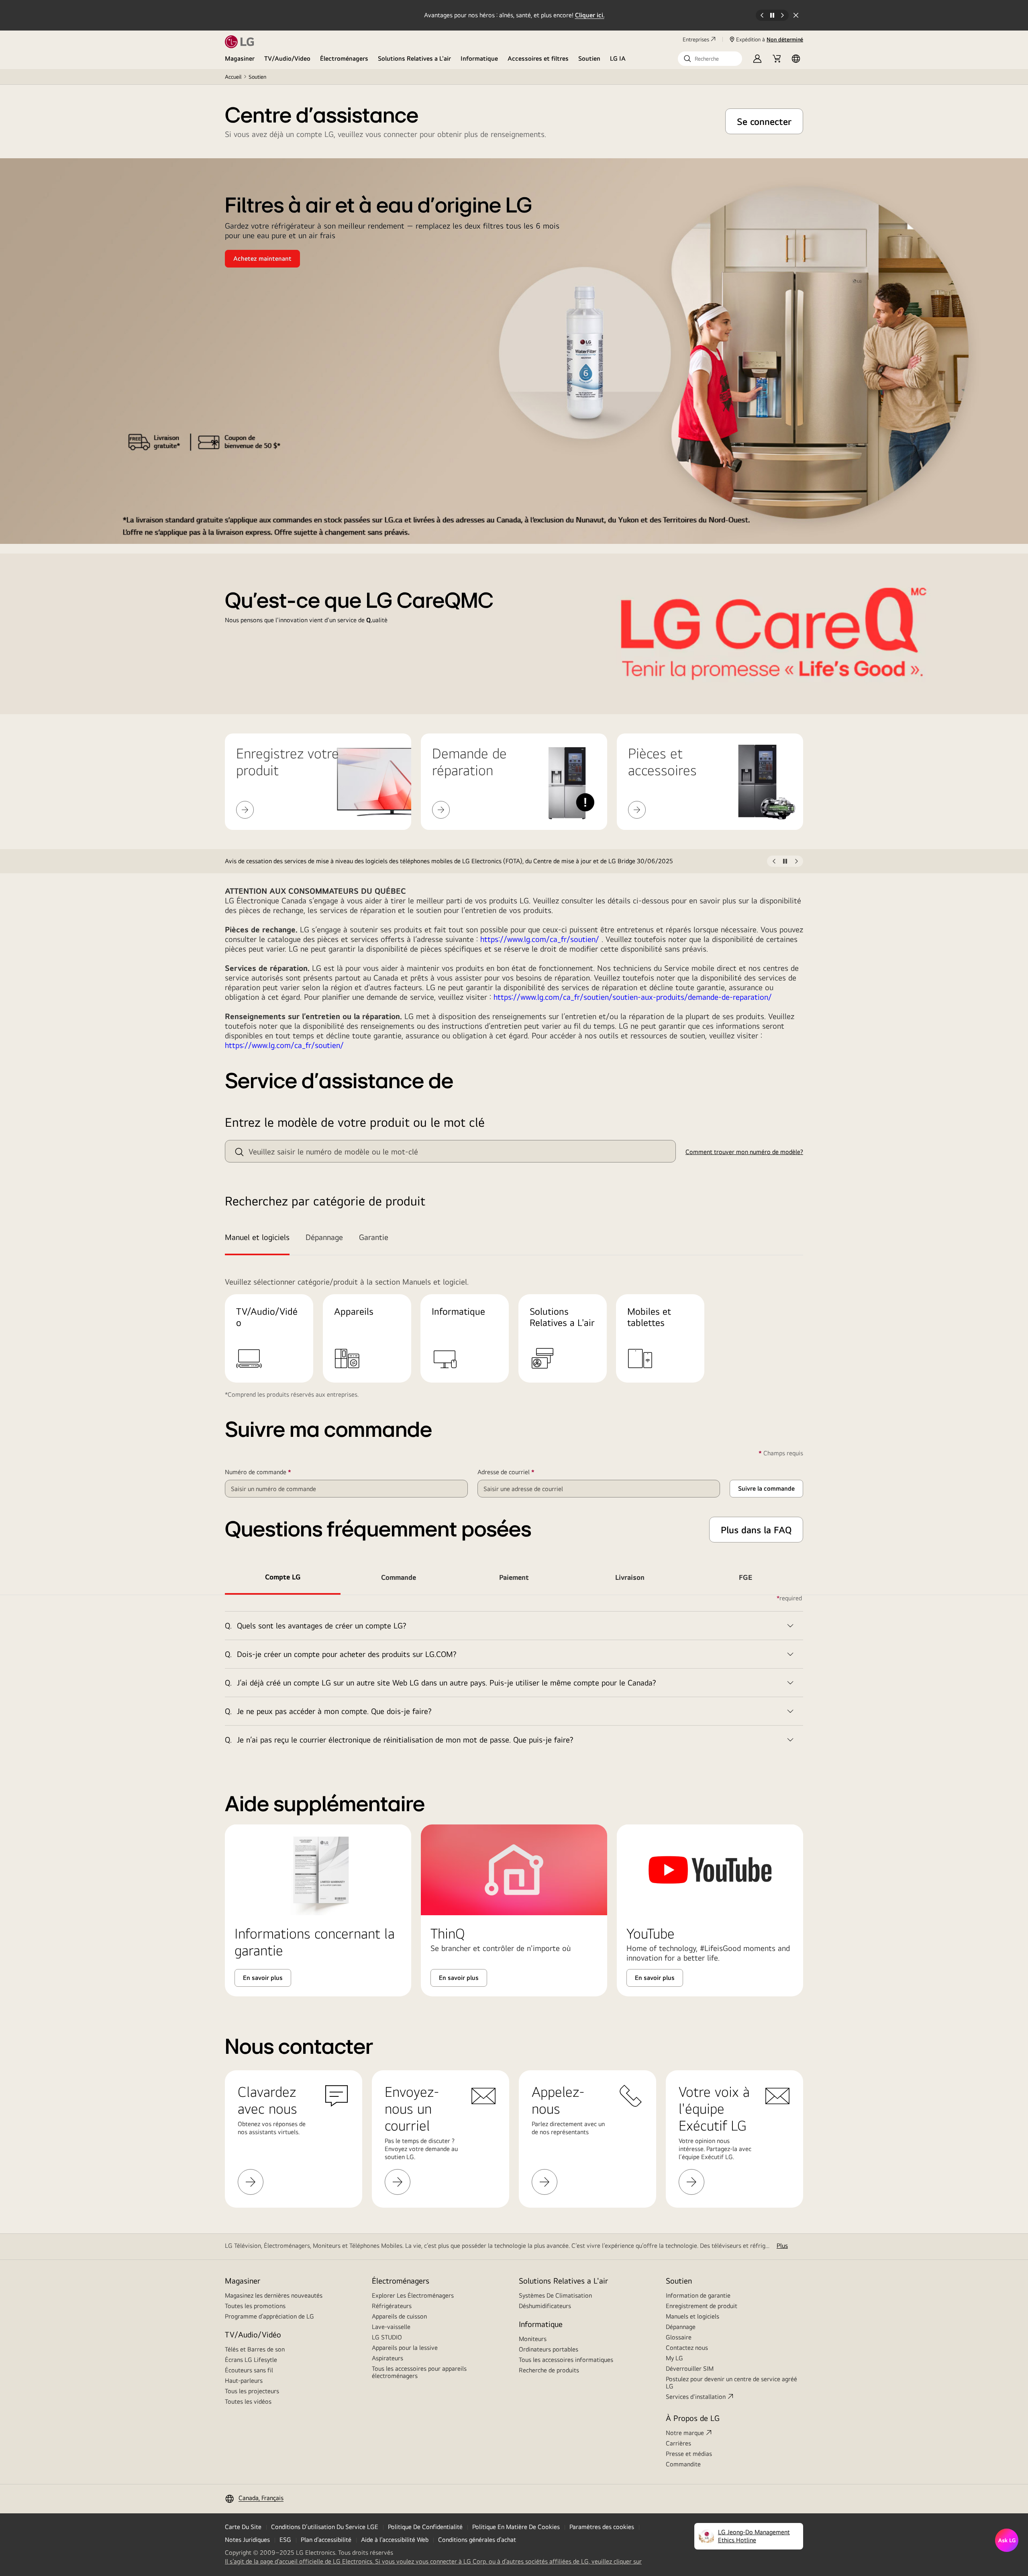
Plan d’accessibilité (326, 2540)
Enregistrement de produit (702, 2306)
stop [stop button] (785, 863)
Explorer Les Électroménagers (413, 2295)
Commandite (683, 2464)
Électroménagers (344, 58)
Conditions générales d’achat (477, 2540)
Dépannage (681, 2327)
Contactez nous (687, 2348)
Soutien (589, 58)
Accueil (233, 77)
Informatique (479, 58)
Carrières (678, 2443)
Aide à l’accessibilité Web (395, 2540)
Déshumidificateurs (545, 2306)
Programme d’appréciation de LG (269, 2316)
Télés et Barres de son (255, 2349)
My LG (674, 2358)
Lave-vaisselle (391, 2327)
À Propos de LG (693, 2418)
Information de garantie (698, 2295)
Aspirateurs (388, 2358)
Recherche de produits (549, 2370)
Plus (782, 2246)
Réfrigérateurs (392, 2306)
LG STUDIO (387, 2337)
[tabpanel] (514, 1674)
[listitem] (496, 861)
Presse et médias (689, 2454)
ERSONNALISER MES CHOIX (609, 2527)
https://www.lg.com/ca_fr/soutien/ (540, 939)
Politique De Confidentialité (425, 2527)
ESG (285, 2540)
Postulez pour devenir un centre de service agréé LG (731, 2383)
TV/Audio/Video (287, 58)
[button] (710, 59)
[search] (239, 1152)
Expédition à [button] (770, 39)
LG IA (618, 58)
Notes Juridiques (247, 2540)
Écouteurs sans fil (249, 2370)
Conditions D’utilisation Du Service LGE (325, 2527)
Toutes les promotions (255, 2306)
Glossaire (679, 2337)
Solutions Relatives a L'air (414, 58)
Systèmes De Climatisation (555, 2295)
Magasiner (240, 58)
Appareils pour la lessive (405, 2348)
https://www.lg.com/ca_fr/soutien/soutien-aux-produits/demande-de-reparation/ (633, 997)
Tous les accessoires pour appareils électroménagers (419, 2372)
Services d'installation (696, 2397)
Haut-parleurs (244, 2381)
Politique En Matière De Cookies (516, 2527)
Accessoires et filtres (538, 58)
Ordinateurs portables (549, 2349)
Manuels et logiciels (692, 2316)
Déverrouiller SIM (690, 2369)
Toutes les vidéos (248, 2401)
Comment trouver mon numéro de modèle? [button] (744, 1152)
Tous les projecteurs (252, 2391)
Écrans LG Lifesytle (251, 2360)
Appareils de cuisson (399, 2316)
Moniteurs (533, 2339)
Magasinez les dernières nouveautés (274, 2295)
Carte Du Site (243, 2527)
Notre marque (685, 2433)
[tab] (261, 1238)
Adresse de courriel (518, 1472)
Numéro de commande (270, 1472)
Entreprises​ (696, 39)
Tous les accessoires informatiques (566, 2360)
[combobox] (450, 1151)
